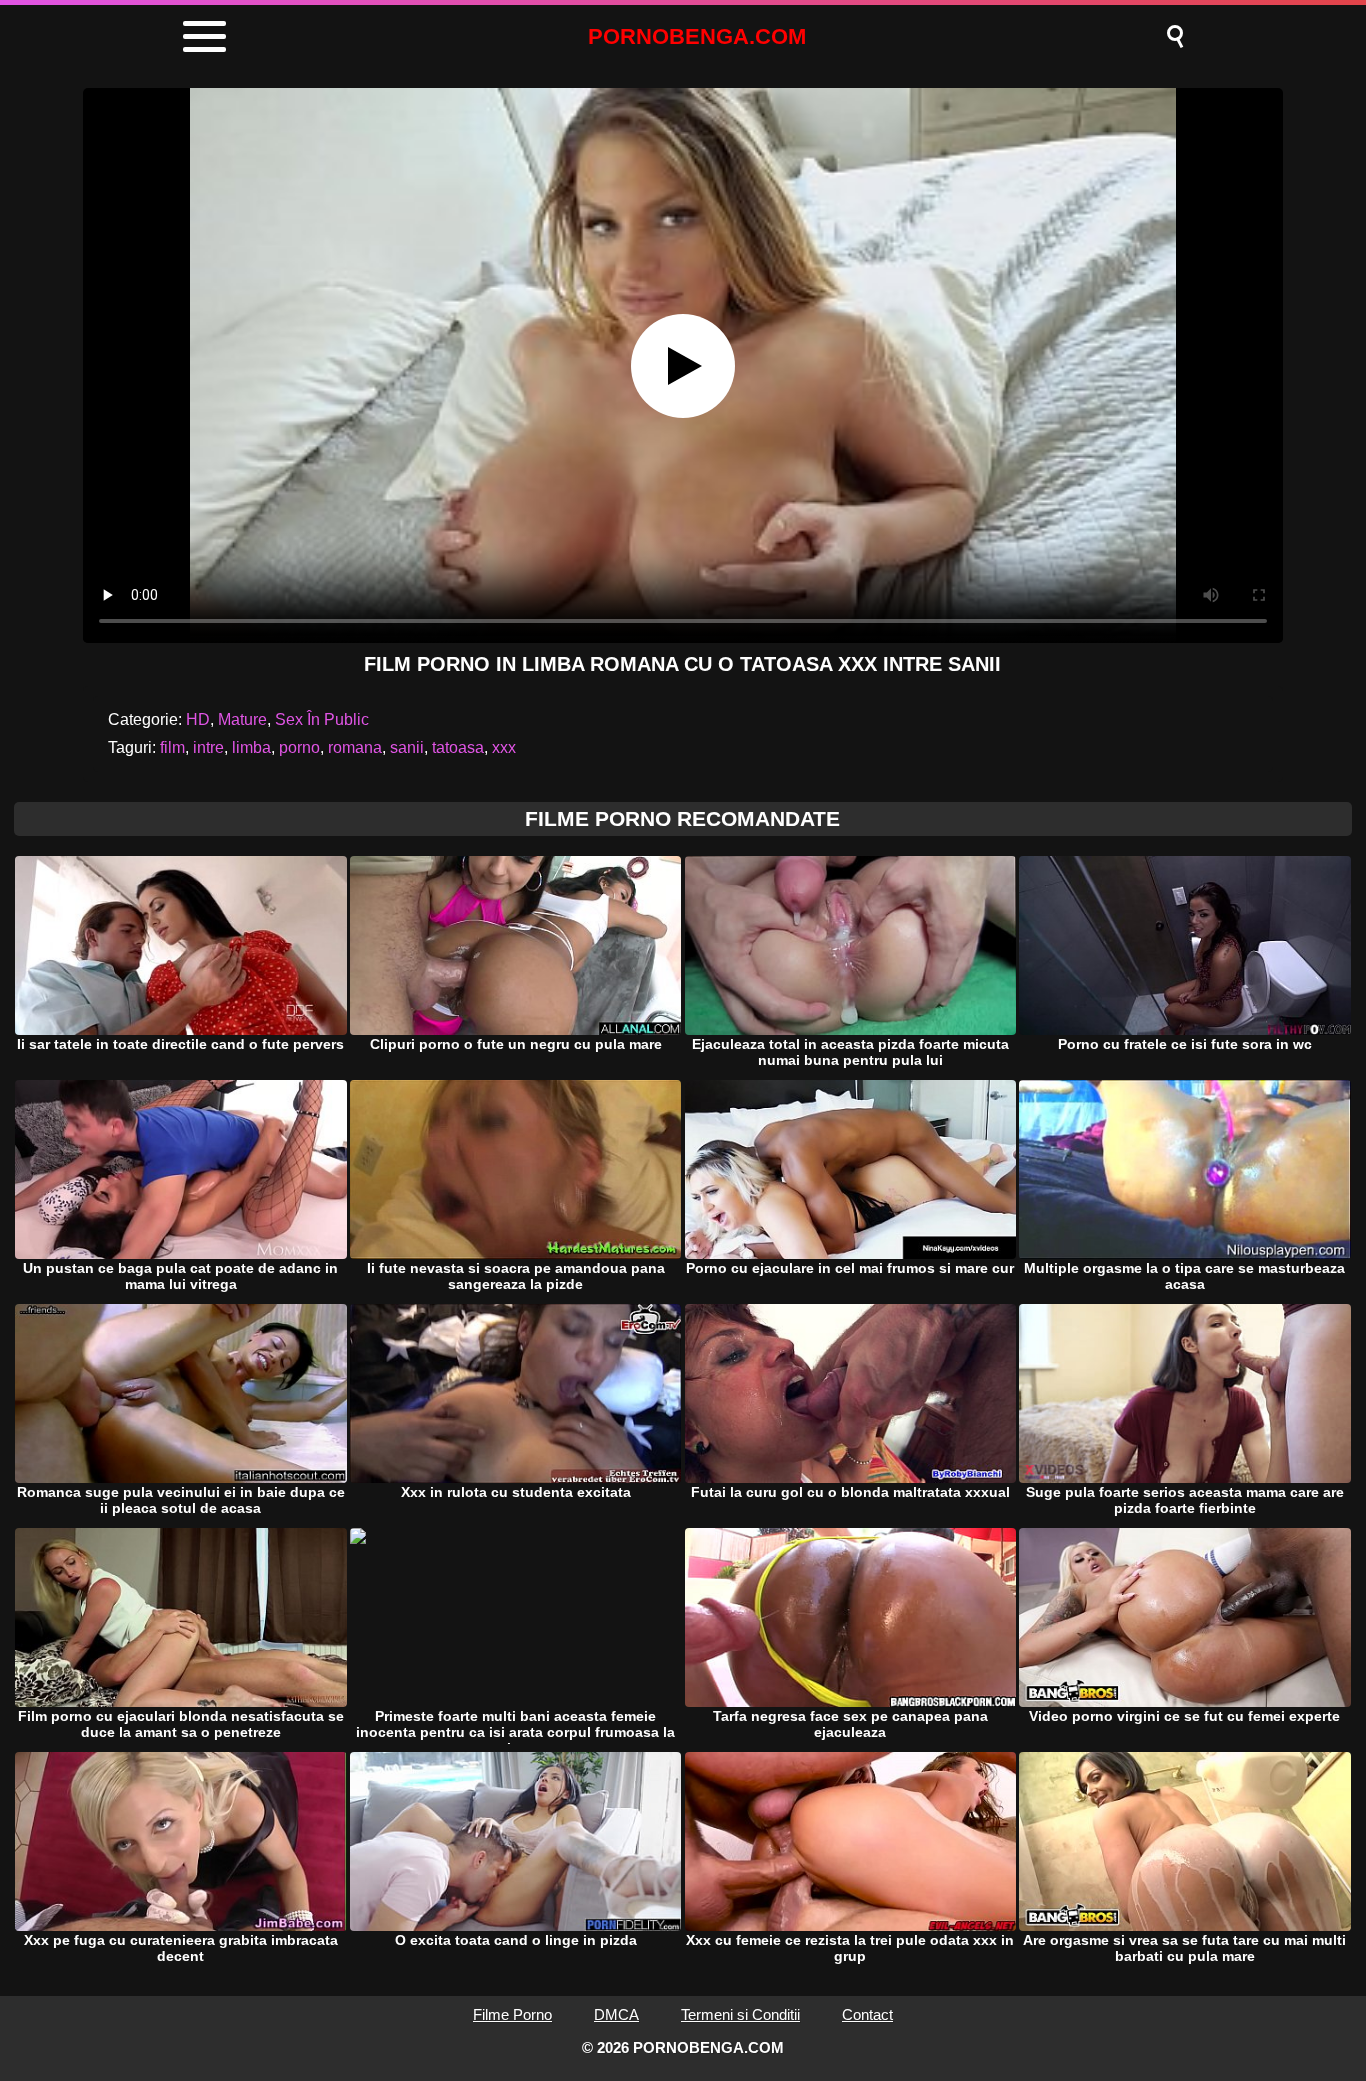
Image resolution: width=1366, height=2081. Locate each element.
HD (198, 719)
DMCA (616, 2014)
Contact (867, 2014)
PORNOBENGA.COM (697, 36)
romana (355, 747)
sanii (407, 747)
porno (299, 747)
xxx (504, 747)
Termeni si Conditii (740, 2014)
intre (208, 747)
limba (251, 747)
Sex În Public (322, 719)
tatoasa (458, 747)
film (172, 747)
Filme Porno (512, 2014)
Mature (242, 719)
